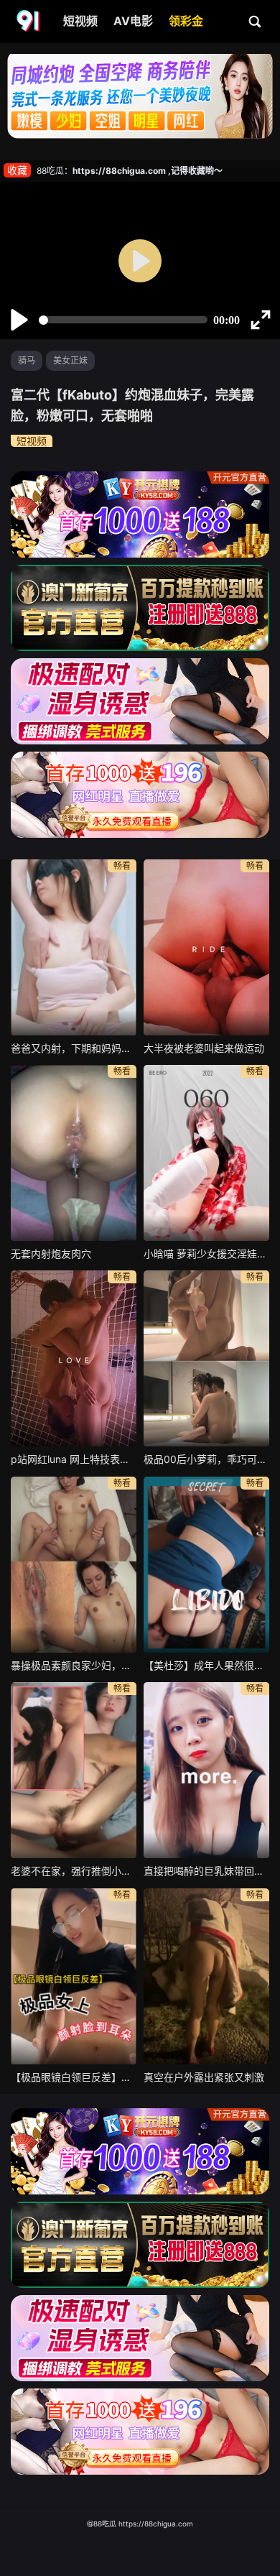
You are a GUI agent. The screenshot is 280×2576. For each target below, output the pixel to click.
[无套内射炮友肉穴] (74, 1153)
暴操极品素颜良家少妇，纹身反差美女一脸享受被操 (74, 1665)
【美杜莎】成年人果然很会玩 (206, 1665)
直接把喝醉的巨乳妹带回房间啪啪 (206, 1871)
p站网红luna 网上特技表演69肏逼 (74, 1459)
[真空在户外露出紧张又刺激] (206, 1976)
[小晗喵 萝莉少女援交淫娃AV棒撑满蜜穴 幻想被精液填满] (206, 1153)
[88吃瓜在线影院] (29, 22)
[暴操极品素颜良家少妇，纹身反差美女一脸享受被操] (74, 1565)
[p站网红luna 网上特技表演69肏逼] (74, 1358)
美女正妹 (70, 360)
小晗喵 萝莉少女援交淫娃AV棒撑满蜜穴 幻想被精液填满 (206, 1254)
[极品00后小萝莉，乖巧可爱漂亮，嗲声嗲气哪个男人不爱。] (206, 1358)
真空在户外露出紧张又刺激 (204, 2077)
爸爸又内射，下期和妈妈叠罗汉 (74, 1048)
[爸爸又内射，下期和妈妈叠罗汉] (74, 947)
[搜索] (256, 21)
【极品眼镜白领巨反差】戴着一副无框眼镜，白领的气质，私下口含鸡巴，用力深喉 (74, 2077)
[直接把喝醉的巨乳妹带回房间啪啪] (206, 1770)
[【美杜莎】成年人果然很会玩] (206, 1565)
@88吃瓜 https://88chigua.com (140, 2524)
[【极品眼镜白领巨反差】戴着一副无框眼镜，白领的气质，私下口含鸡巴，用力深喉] (74, 1976)
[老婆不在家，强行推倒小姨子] (74, 1770)
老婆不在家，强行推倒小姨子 (74, 1871)
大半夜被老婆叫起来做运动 (204, 1048)
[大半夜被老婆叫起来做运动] (206, 947)
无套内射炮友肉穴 (51, 1254)
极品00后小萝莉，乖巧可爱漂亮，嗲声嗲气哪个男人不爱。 (206, 1459)
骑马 (27, 360)
